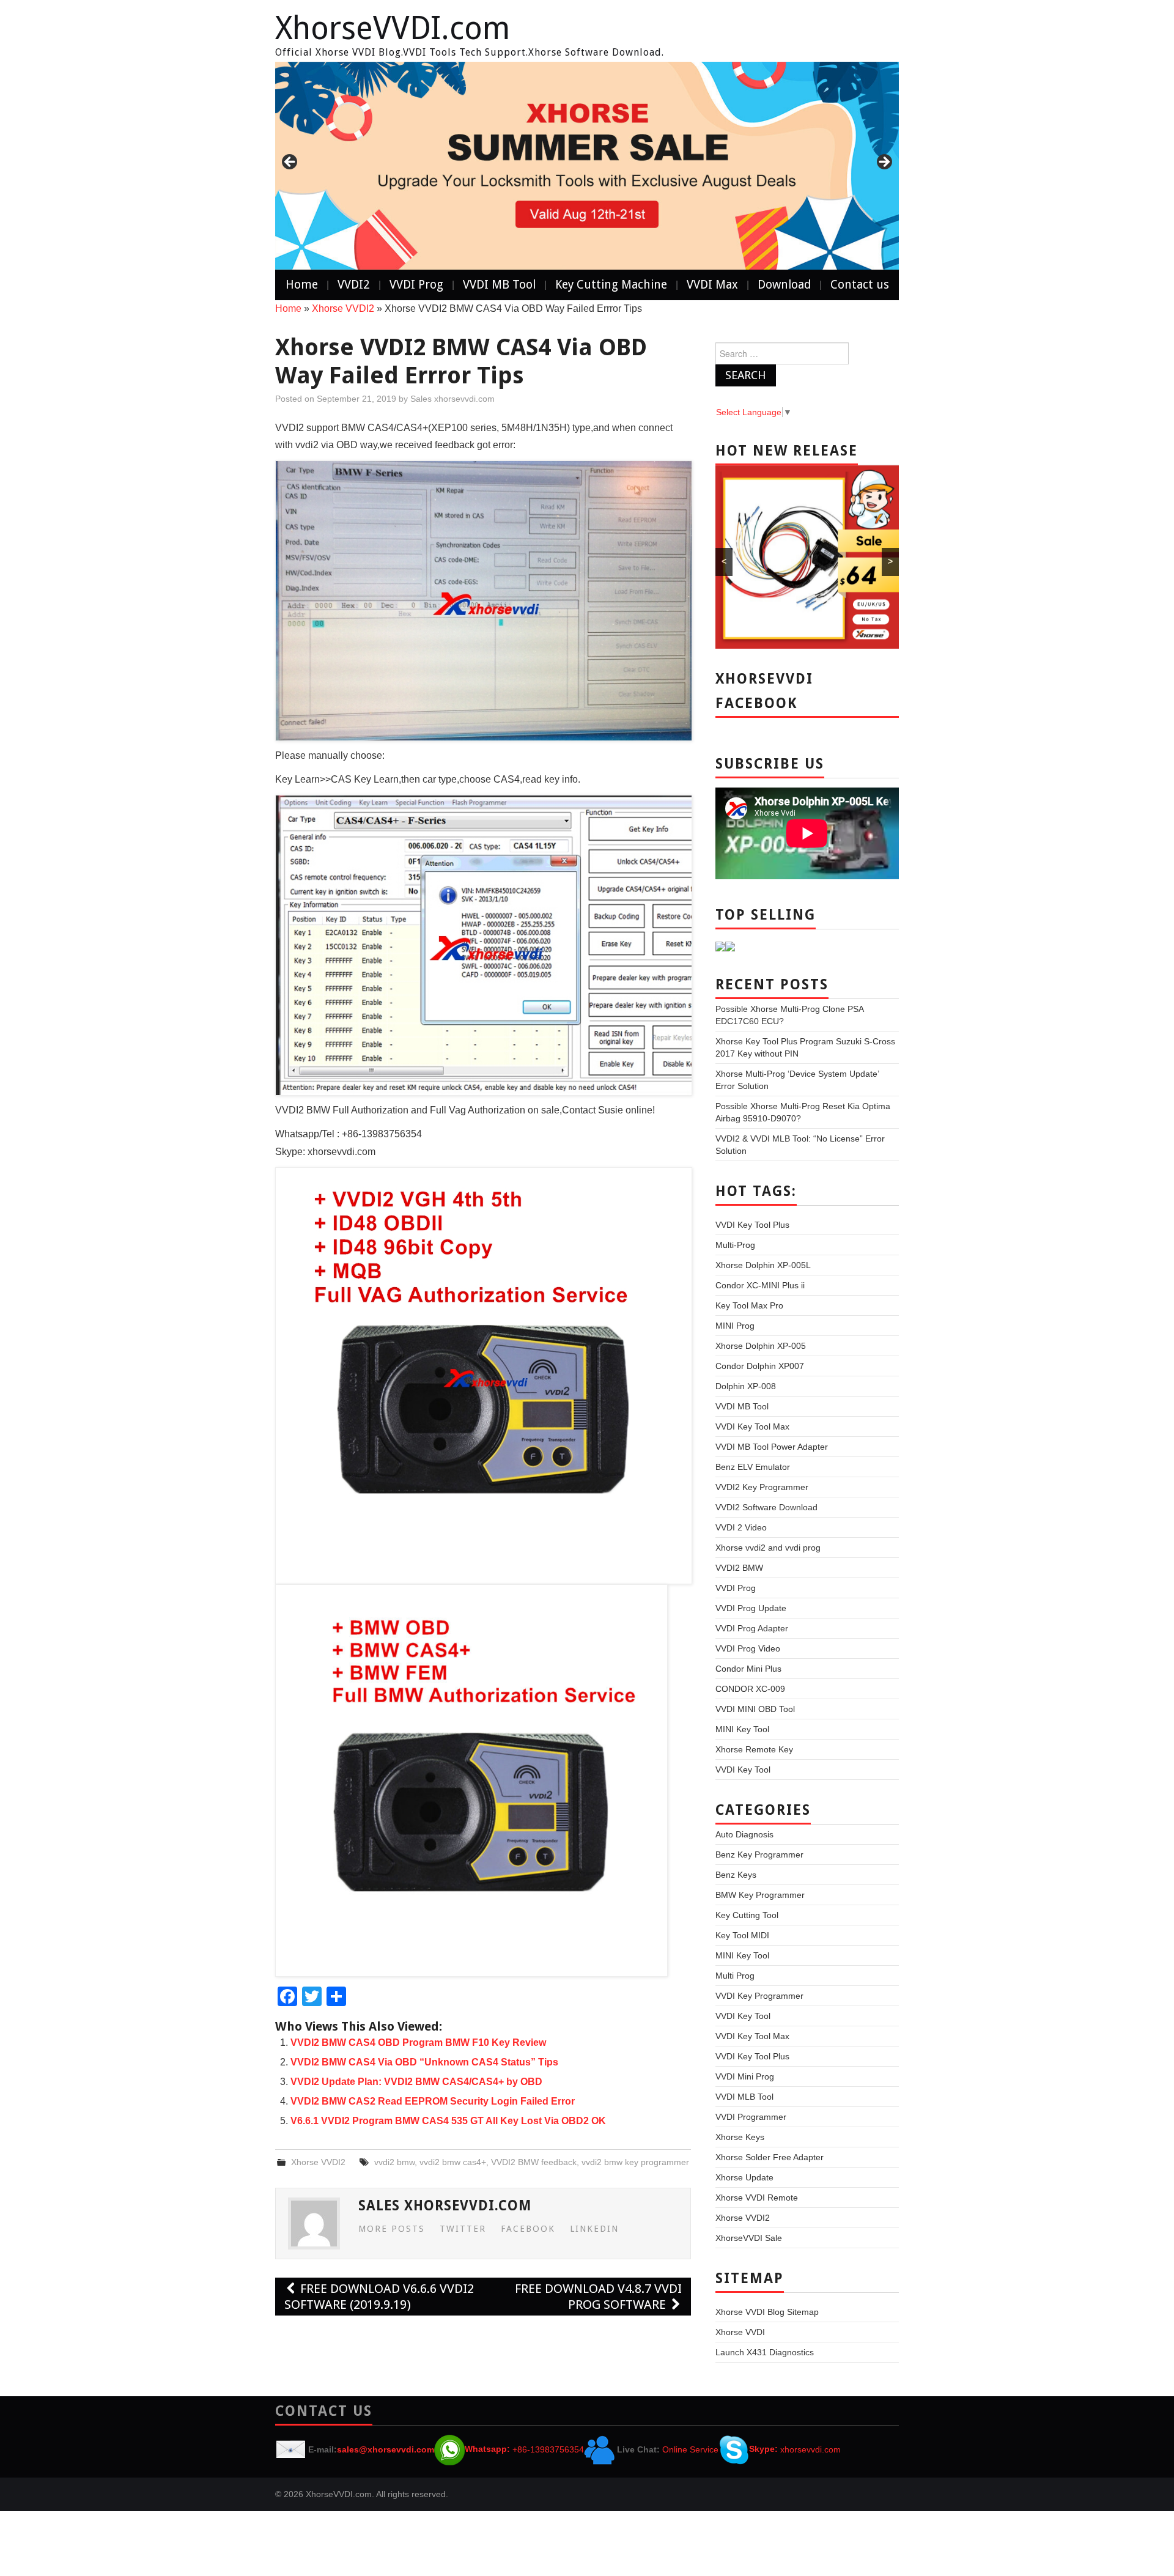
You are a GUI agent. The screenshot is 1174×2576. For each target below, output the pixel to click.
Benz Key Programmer (759, 1854)
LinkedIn (594, 2229)
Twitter (463, 2229)
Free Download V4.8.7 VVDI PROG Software (598, 2297)
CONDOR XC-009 (750, 1689)
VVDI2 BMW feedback (534, 2162)
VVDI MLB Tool (744, 2097)
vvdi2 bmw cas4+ (453, 2162)
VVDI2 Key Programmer (762, 1487)
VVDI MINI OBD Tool (755, 1709)
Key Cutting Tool (747, 1915)
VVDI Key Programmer (759, 1996)
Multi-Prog (735, 1245)
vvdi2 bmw (394, 2162)
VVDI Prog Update (751, 1608)
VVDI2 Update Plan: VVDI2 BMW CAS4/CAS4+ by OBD (416, 2082)
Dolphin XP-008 (746, 1386)
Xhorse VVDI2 (343, 308)
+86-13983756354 (548, 2449)
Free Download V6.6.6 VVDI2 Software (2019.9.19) (379, 2297)
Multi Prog (735, 1976)
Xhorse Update (744, 2177)
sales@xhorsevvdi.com (386, 2449)
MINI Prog (735, 1326)
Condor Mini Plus (748, 1669)
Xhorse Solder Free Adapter (770, 2157)
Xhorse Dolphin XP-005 (761, 1346)
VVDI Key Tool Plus (752, 1225)
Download (784, 285)
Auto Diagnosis (744, 1834)
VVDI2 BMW (739, 1568)
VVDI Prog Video (748, 1648)
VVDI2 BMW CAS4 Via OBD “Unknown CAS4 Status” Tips (424, 2062)
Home (302, 285)
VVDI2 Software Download (766, 1507)
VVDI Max (712, 285)
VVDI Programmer (751, 2117)
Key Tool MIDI (742, 1935)
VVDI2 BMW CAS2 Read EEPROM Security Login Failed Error (433, 2101)
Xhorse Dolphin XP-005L (763, 1265)
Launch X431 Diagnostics (765, 2352)
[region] (587, 166)
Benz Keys (736, 1875)
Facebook (528, 2229)
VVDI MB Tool (499, 285)
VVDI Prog (416, 285)
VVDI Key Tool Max (752, 1426)
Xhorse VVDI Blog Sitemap (767, 2312)
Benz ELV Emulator (753, 1467)
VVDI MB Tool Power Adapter (772, 1447)
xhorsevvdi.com (810, 2449)
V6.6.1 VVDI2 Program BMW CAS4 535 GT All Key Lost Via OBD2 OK (448, 2121)
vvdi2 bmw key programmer (635, 2162)
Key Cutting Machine (611, 285)
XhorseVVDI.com (393, 28)
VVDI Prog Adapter (752, 1628)
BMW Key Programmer (760, 1895)
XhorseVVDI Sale (749, 2238)
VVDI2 (354, 285)
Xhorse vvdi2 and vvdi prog (768, 1548)
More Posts (392, 2229)
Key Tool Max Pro (749, 1305)
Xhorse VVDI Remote (757, 2198)
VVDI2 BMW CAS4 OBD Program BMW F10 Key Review (418, 2043)
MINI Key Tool (742, 1729)
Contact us (860, 285)
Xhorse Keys (740, 2137)
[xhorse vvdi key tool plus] (587, 166)
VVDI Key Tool (743, 1770)
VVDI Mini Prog (745, 2076)
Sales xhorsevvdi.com (452, 399)
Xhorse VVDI (740, 2332)
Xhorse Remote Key (754, 1749)
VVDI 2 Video (741, 1527)
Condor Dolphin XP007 (760, 1366)
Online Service (690, 2449)
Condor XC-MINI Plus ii (760, 1285)
